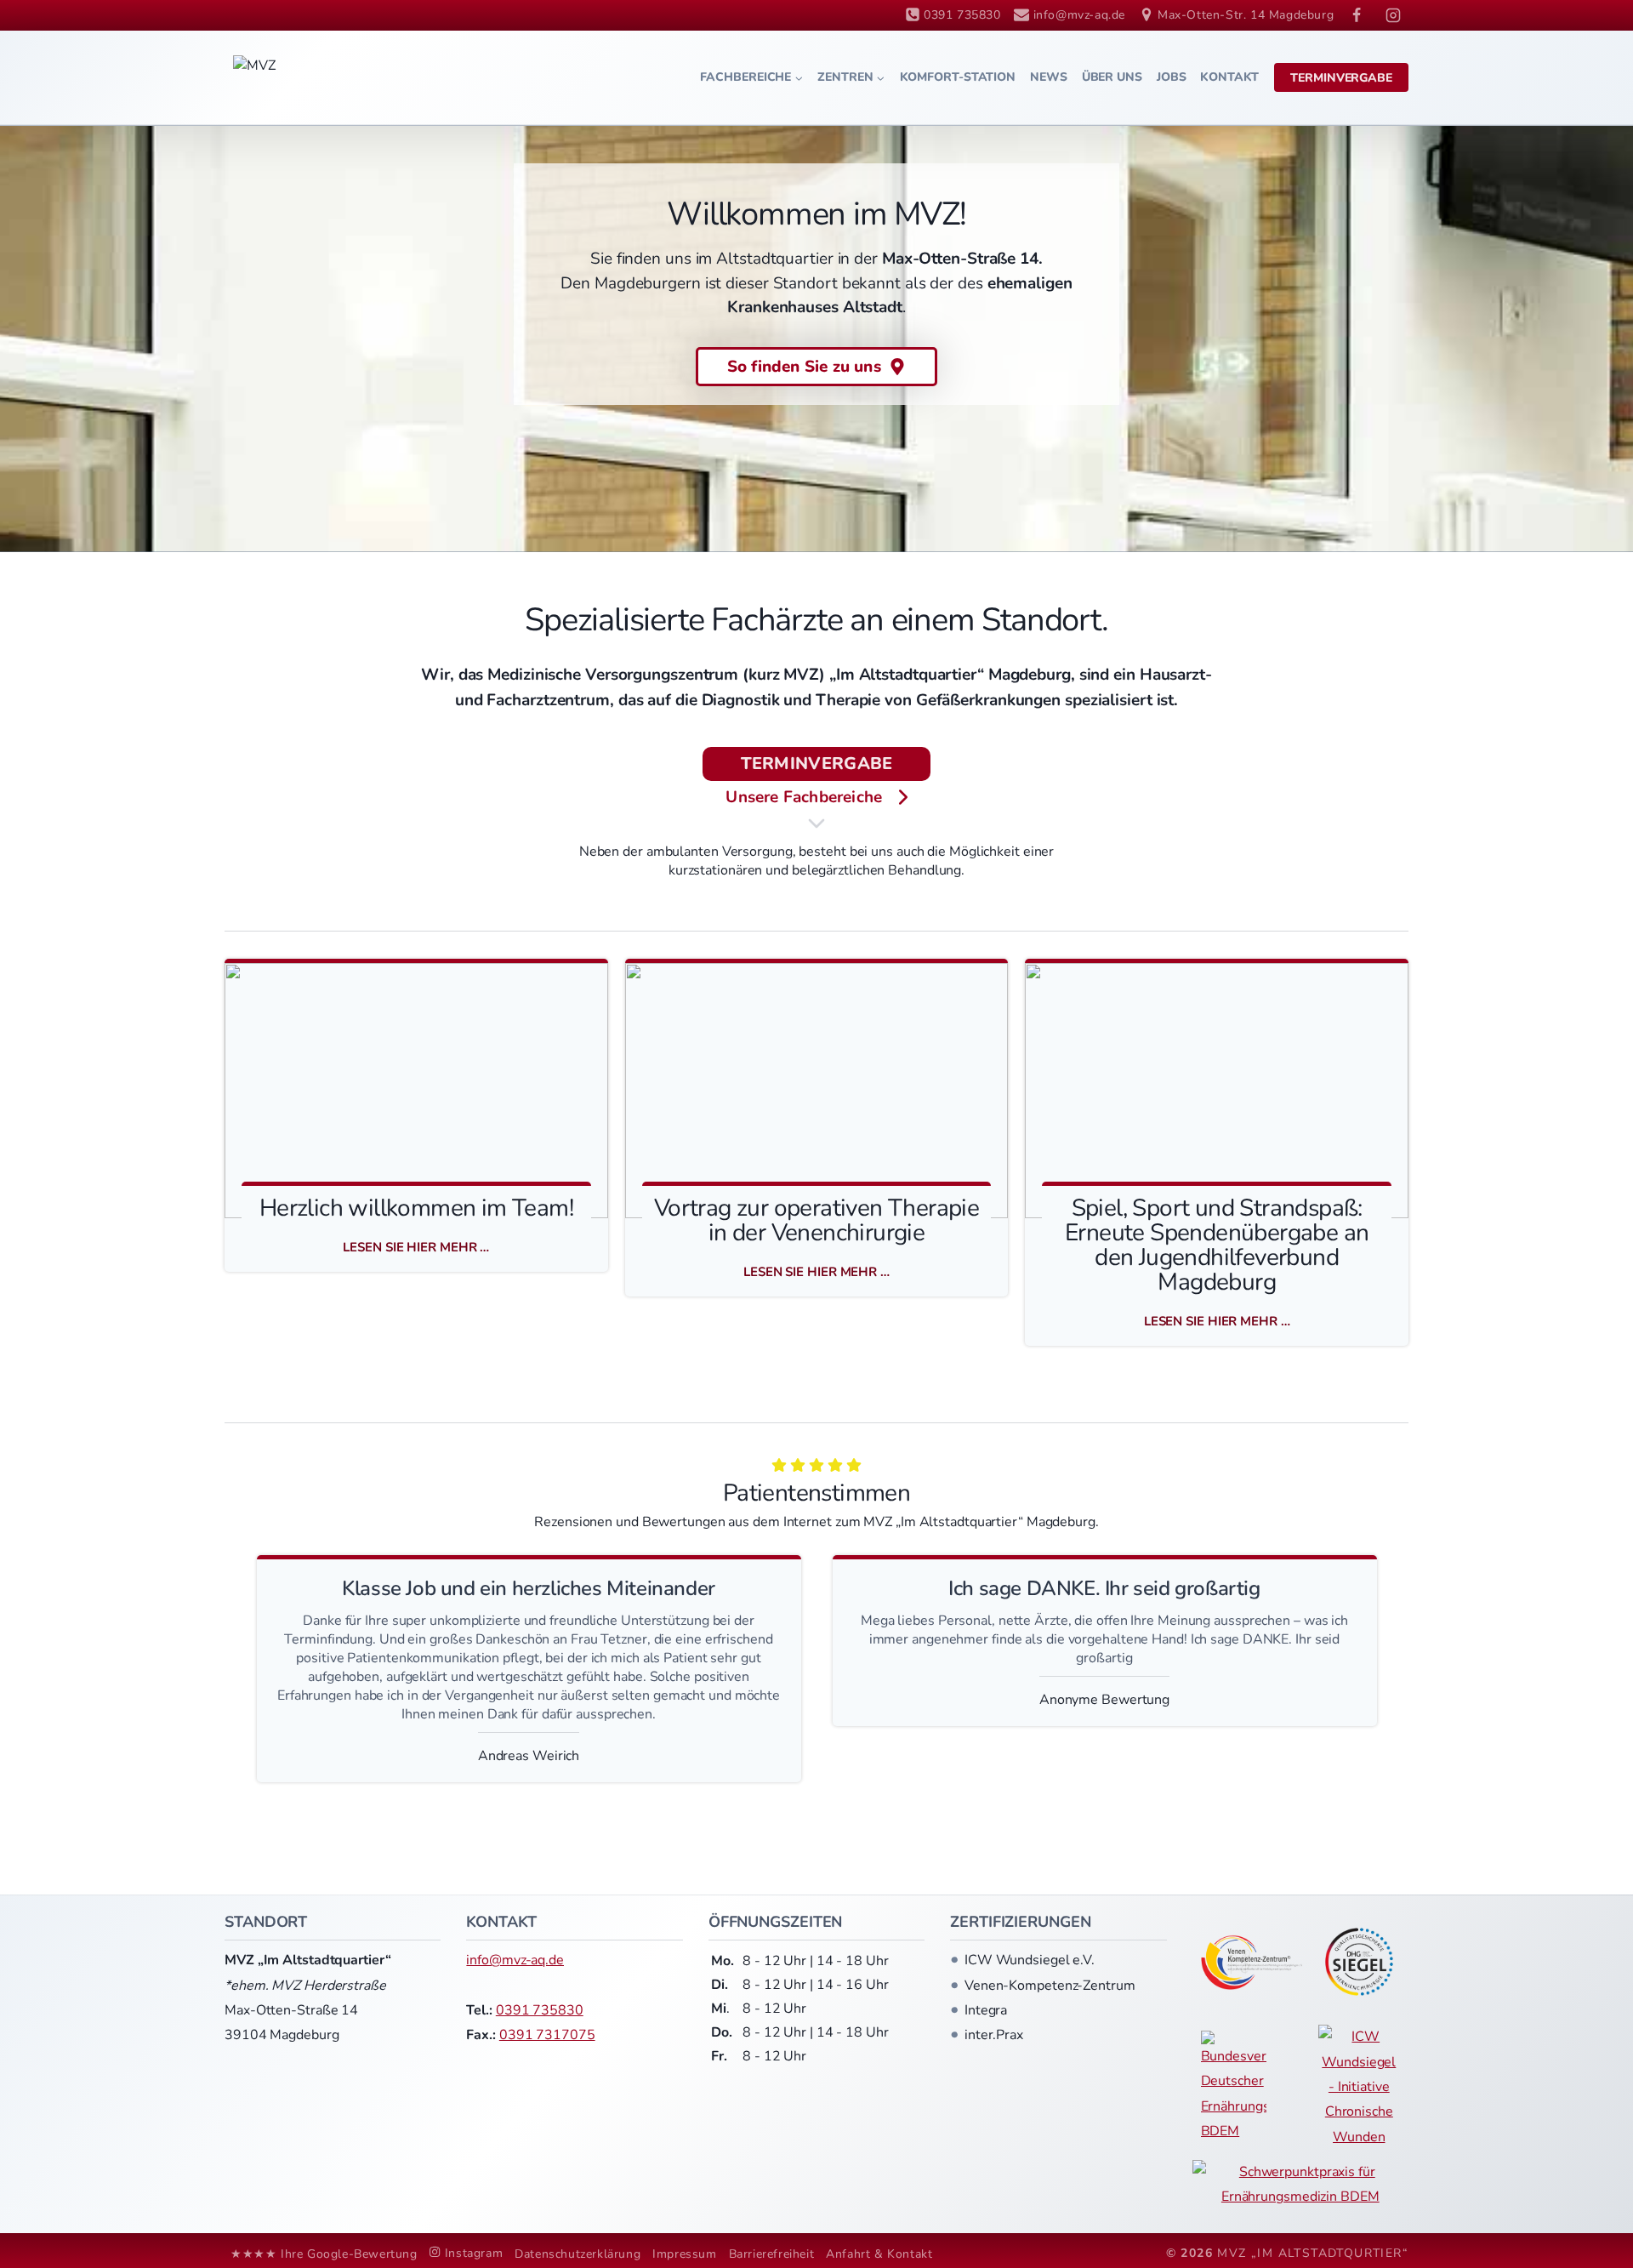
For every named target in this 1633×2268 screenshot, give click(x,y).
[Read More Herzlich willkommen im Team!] (416, 1091)
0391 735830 (540, 2010)
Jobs (1172, 77)
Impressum (684, 2254)
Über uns (1112, 77)
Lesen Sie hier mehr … (423, 1247)
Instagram (474, 2253)
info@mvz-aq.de (515, 1960)
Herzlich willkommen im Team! (416, 1208)
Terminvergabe (1341, 78)
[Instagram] (1393, 15)
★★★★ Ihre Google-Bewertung (324, 2254)
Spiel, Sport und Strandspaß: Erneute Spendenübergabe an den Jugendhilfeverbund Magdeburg (1217, 1245)
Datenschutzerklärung (578, 2254)
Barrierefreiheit (772, 2254)
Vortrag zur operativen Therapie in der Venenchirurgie (816, 1221)
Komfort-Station (958, 77)
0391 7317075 (547, 2035)
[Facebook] (1357, 15)
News (1049, 77)
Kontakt (1229, 77)
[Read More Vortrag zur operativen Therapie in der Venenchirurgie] (817, 1091)
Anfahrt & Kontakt (879, 2254)
